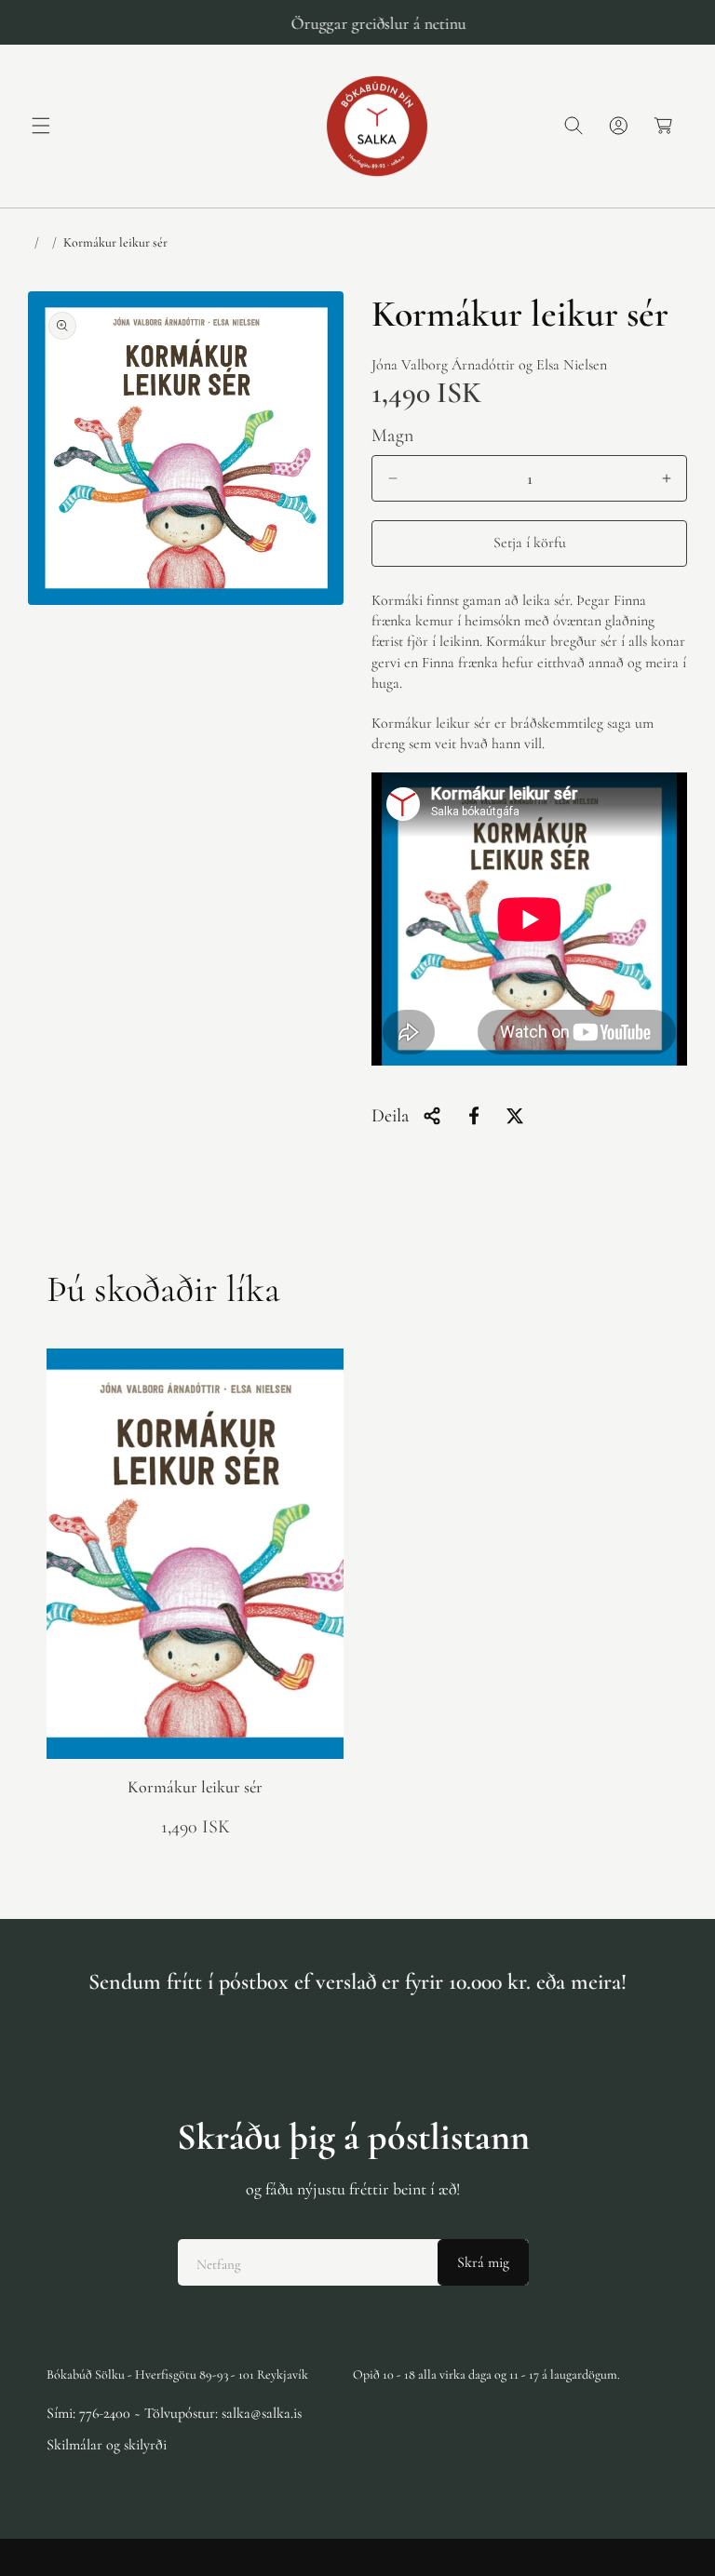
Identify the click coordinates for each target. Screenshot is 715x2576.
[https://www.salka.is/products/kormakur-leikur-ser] (474, 1116)
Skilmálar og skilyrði (107, 2445)
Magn (393, 436)
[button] (41, 126)
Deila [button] (390, 1116)
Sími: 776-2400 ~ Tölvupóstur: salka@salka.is (174, 2413)
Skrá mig (483, 2262)
